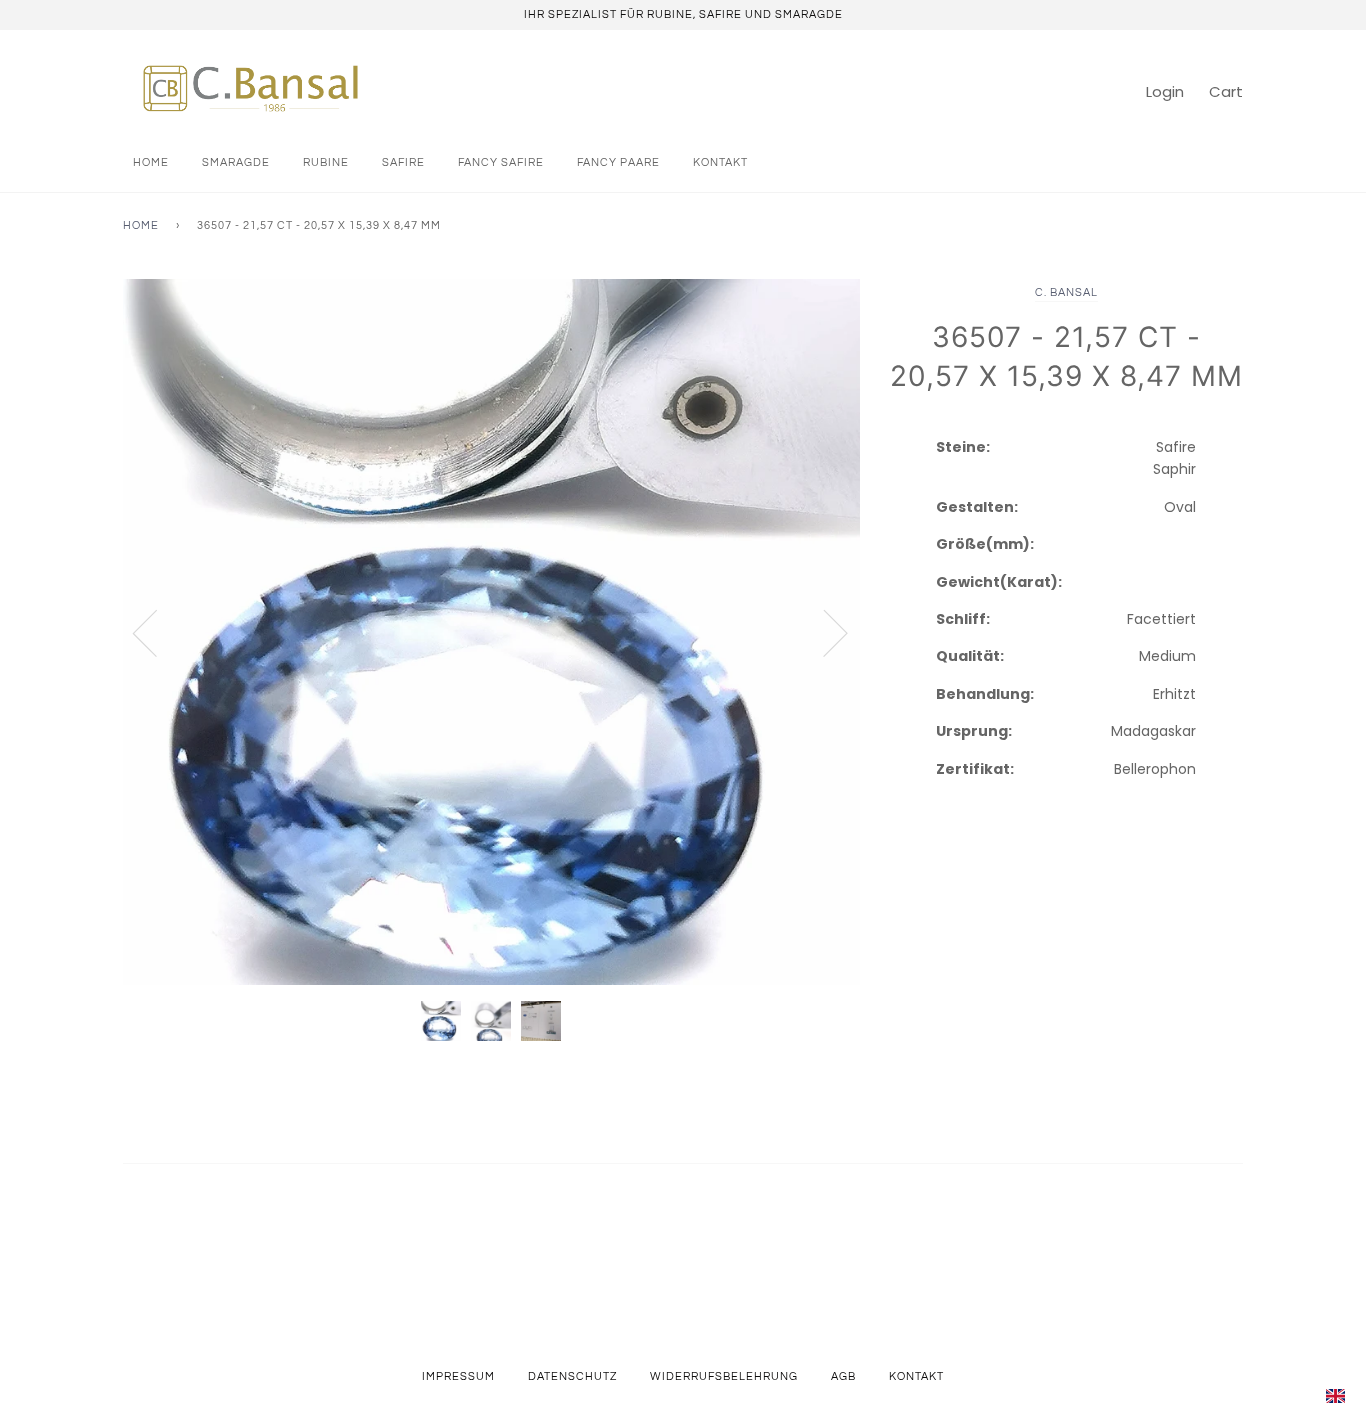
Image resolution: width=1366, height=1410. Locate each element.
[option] (491, 632)
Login (1165, 91)
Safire (403, 162)
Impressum (458, 1376)
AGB (843, 1376)
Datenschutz (572, 1376)
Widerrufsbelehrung (724, 1376)
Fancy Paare (618, 162)
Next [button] (823, 632)
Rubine (326, 162)
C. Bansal (1066, 292)
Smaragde (236, 162)
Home (151, 162)
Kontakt (720, 162)
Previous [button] (157, 632)
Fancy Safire (501, 162)
